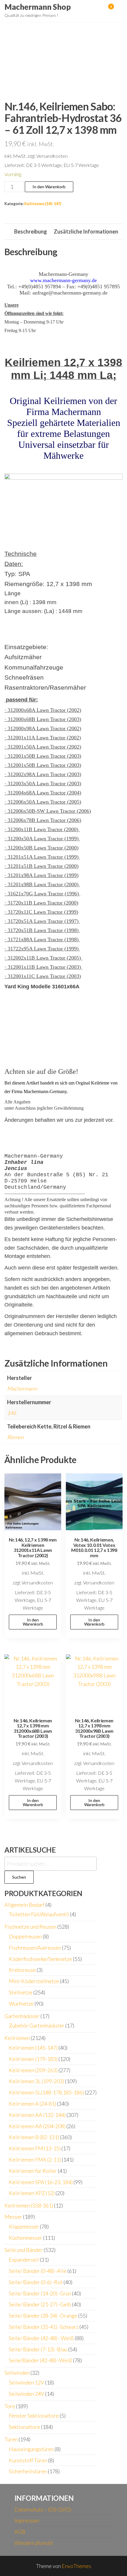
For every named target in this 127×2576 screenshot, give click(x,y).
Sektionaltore (25, 2427)
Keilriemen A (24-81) (32, 2104)
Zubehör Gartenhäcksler (37, 2025)
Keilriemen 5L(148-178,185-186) (46, 2092)
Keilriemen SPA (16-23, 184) (41, 2182)
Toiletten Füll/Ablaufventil (39, 1914)
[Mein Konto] (102, 10)
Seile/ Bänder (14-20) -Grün (40, 2293)
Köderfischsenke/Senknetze (40, 1959)
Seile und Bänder (24, 2250)
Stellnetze (21, 1992)
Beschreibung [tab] (31, 231)
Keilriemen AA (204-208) (37, 2126)
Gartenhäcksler (22, 2016)
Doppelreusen (25, 1936)
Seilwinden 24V (27, 2394)
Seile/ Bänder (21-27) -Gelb (40, 2304)
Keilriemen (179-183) (33, 2059)
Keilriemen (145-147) (43, 204)
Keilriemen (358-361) (29, 2205)
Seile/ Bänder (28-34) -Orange (43, 2316)
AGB (20, 2532)
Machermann (22, 1388)
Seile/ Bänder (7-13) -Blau (38, 2349)
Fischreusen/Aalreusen (35, 1948)
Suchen (19, 1877)
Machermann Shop (38, 7)
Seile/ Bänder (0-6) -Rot (36, 2282)
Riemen (16, 1437)
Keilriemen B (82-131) (34, 2137)
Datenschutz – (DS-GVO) (43, 2509)
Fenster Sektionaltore (34, 2416)
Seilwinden (17, 2373)
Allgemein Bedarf (25, 1905)
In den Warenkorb (49, 187)
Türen (11, 2439)
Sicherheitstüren (28, 2471)
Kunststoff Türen (28, 2460)
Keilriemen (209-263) (33, 2070)
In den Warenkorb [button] (33, 1622)
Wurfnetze (21, 2004)
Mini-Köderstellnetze (34, 1981)
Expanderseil (24, 2260)
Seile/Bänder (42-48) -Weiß (40, 2360)
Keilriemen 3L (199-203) (36, 2081)
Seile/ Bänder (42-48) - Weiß (41, 2338)
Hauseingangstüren (31, 2449)
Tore (10, 2406)
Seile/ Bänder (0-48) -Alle (38, 2271)
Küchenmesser (26, 2238)
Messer (13, 2217)
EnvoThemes (76, 2566)
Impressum (27, 2520)
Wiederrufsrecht (34, 2543)
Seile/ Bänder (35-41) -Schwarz (44, 2327)
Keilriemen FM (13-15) (35, 2148)
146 (12, 1413)
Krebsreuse (22, 1970)
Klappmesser (24, 2226)
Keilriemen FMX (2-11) (35, 2160)
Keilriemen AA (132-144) (37, 2115)
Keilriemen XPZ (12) (32, 2193)
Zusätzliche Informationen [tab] (86, 231)
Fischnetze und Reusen (30, 1927)
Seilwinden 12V (27, 2382)
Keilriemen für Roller (33, 2171)
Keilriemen (17, 2038)
